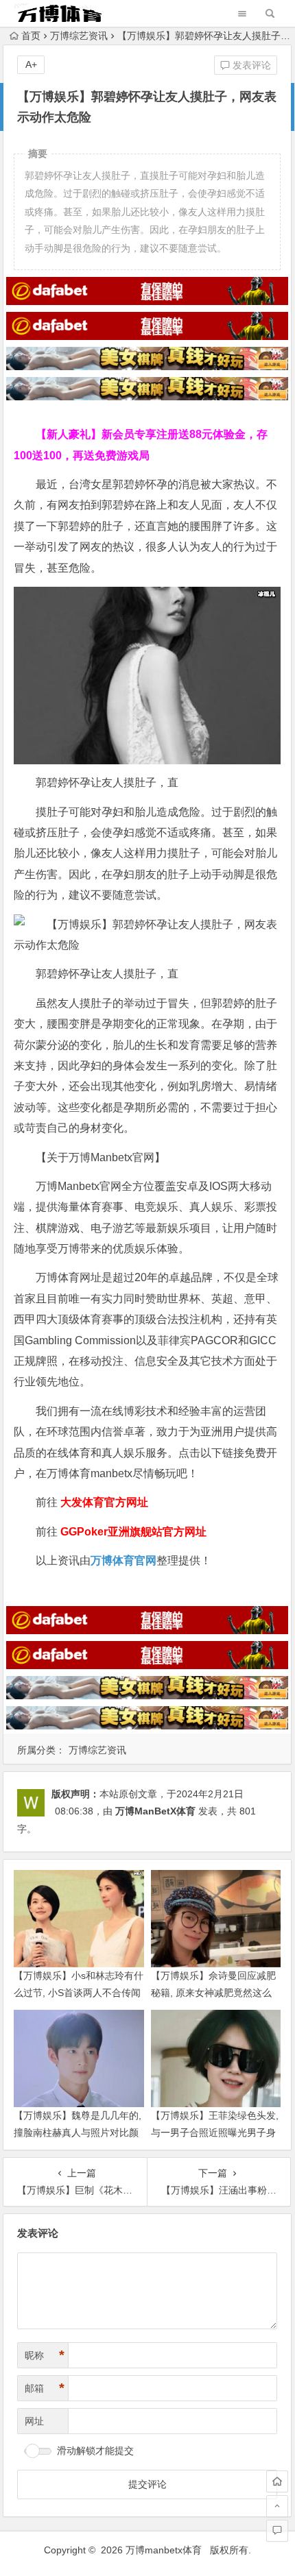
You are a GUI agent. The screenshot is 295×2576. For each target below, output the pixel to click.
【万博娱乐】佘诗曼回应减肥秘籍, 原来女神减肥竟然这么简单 (213, 1993)
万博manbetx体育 (164, 2550)
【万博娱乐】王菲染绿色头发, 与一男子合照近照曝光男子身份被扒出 (215, 2133)
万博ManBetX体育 (155, 1811)
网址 (34, 2421)
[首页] (277, 2481)
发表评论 (250, 65)
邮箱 (45, 2388)
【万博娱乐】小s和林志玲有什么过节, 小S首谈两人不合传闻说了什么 (79, 1993)
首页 (31, 36)
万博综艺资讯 (79, 36)
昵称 (45, 2355)
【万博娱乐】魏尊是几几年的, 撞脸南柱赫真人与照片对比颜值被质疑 (78, 2133)
